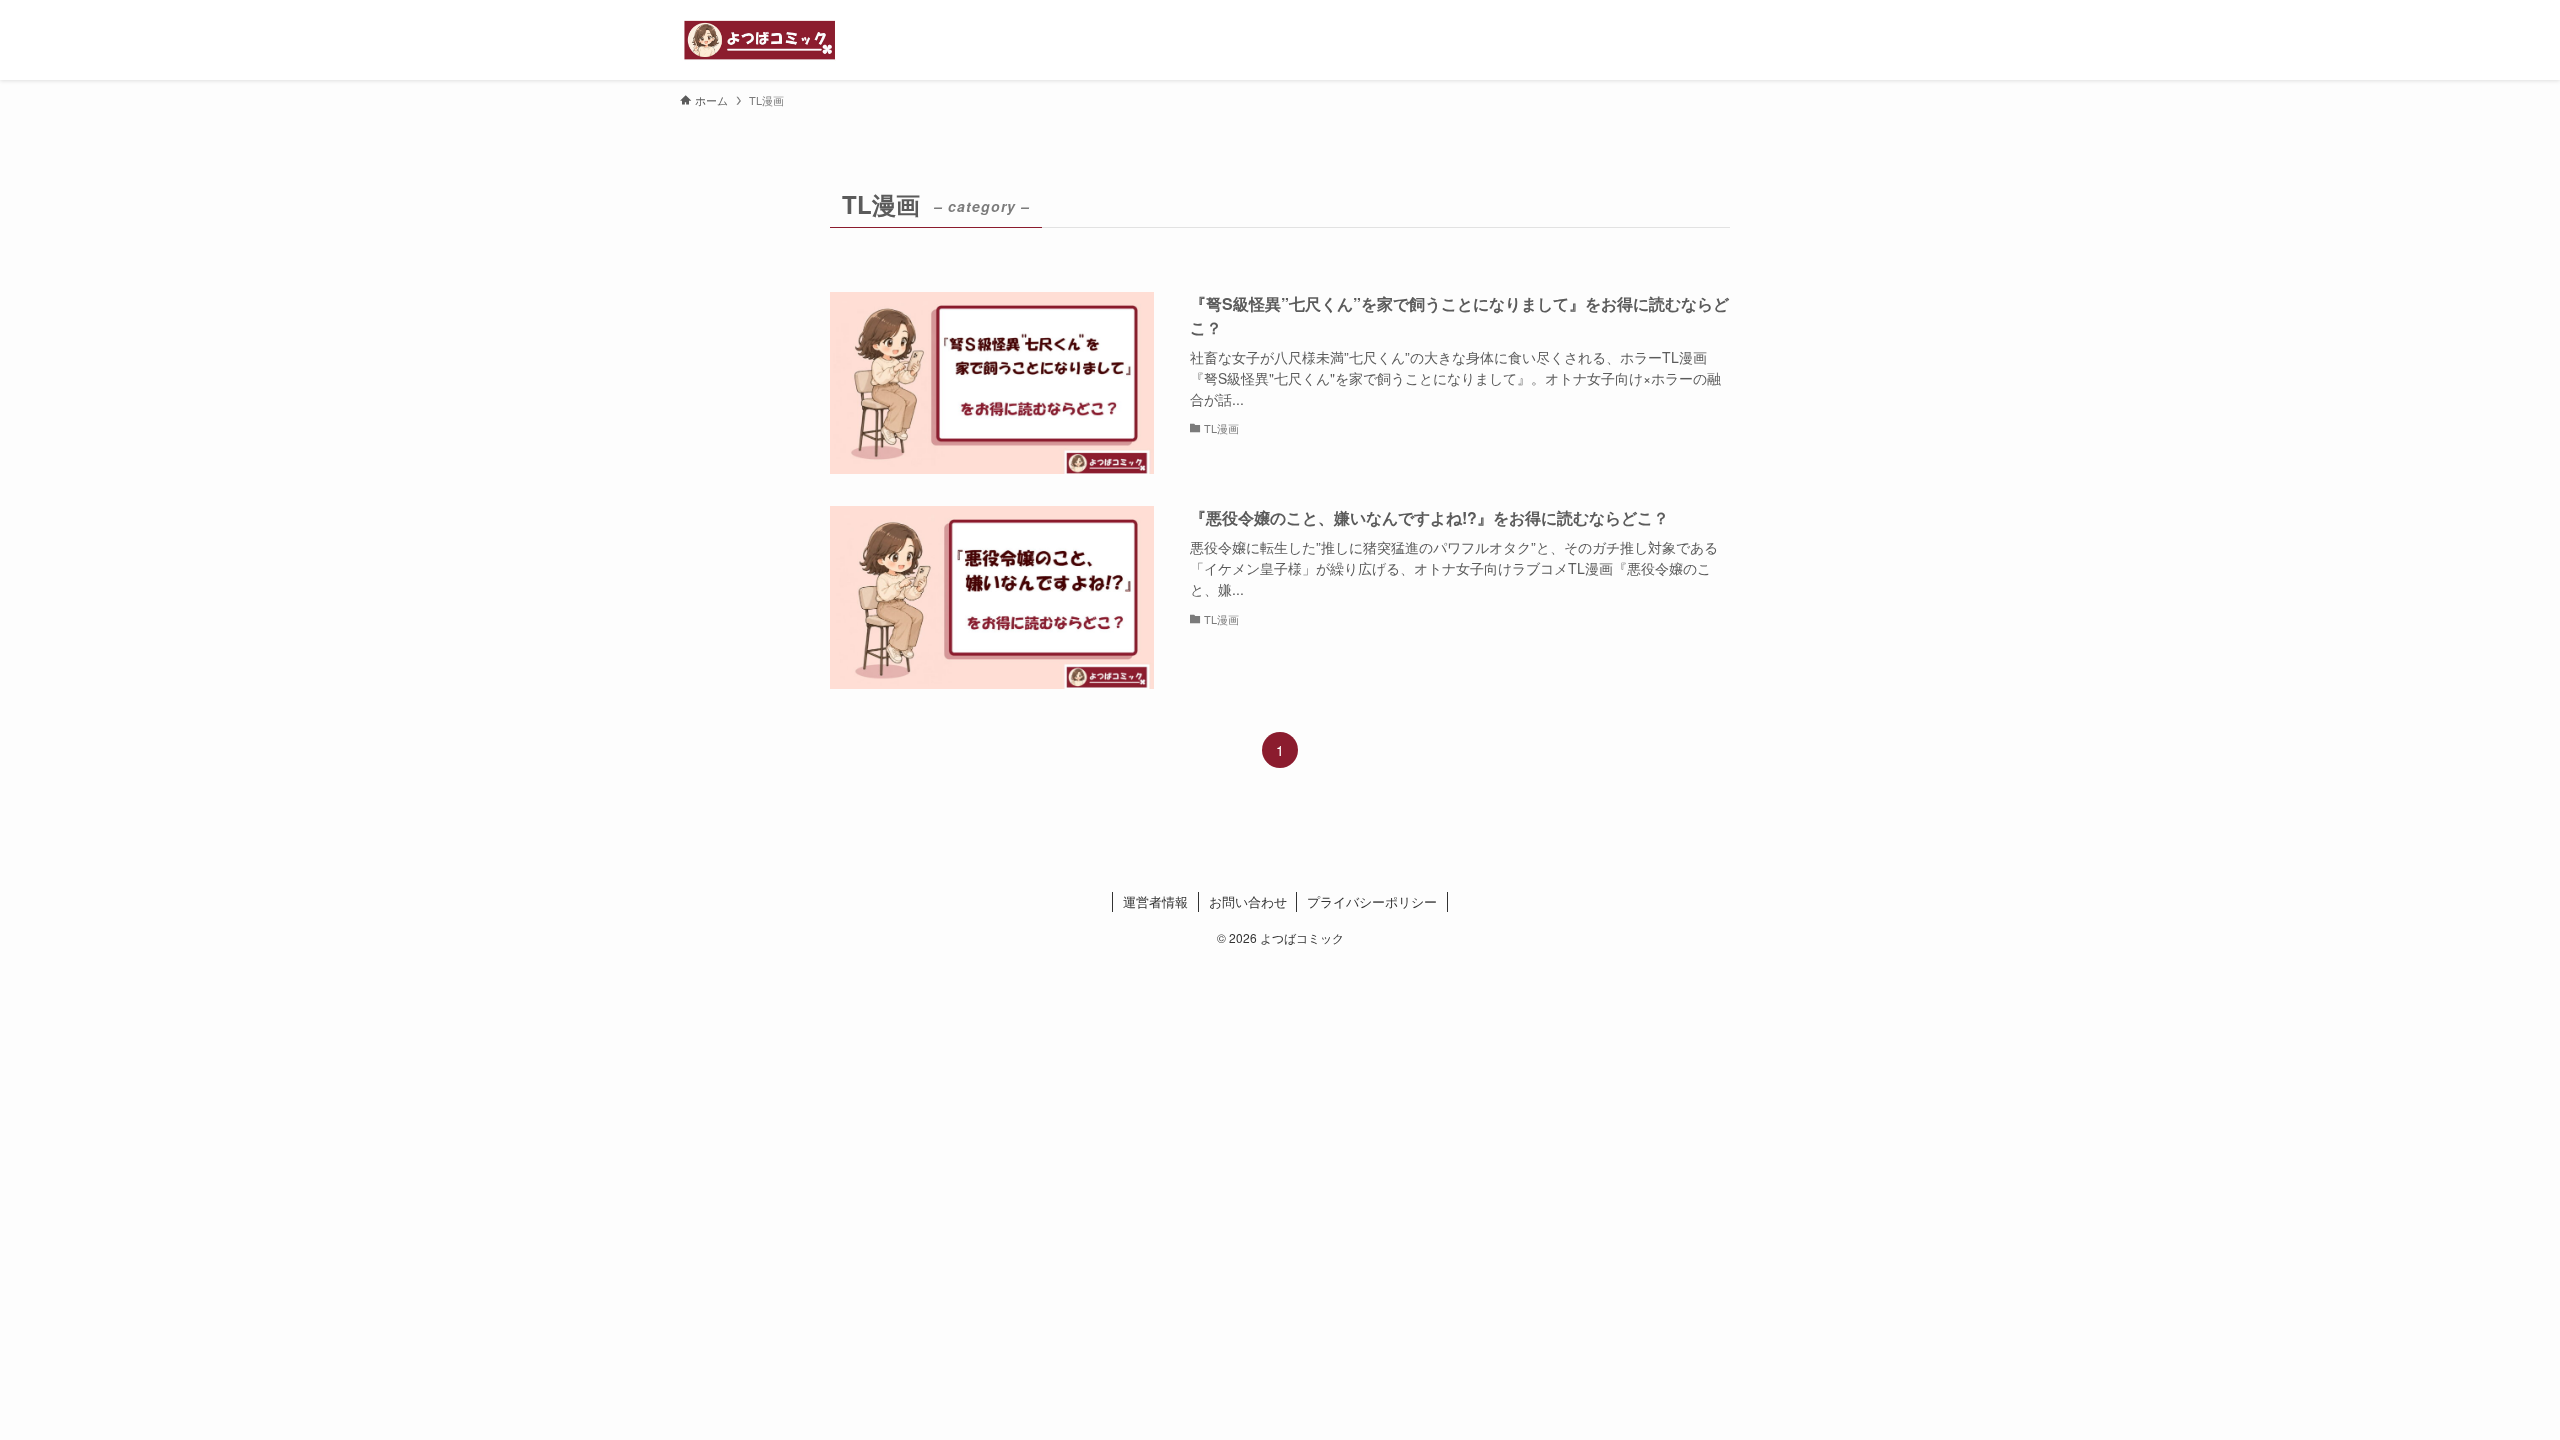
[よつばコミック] (760, 40)
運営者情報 (1155, 901)
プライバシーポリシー (1372, 901)
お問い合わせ (1248, 901)
